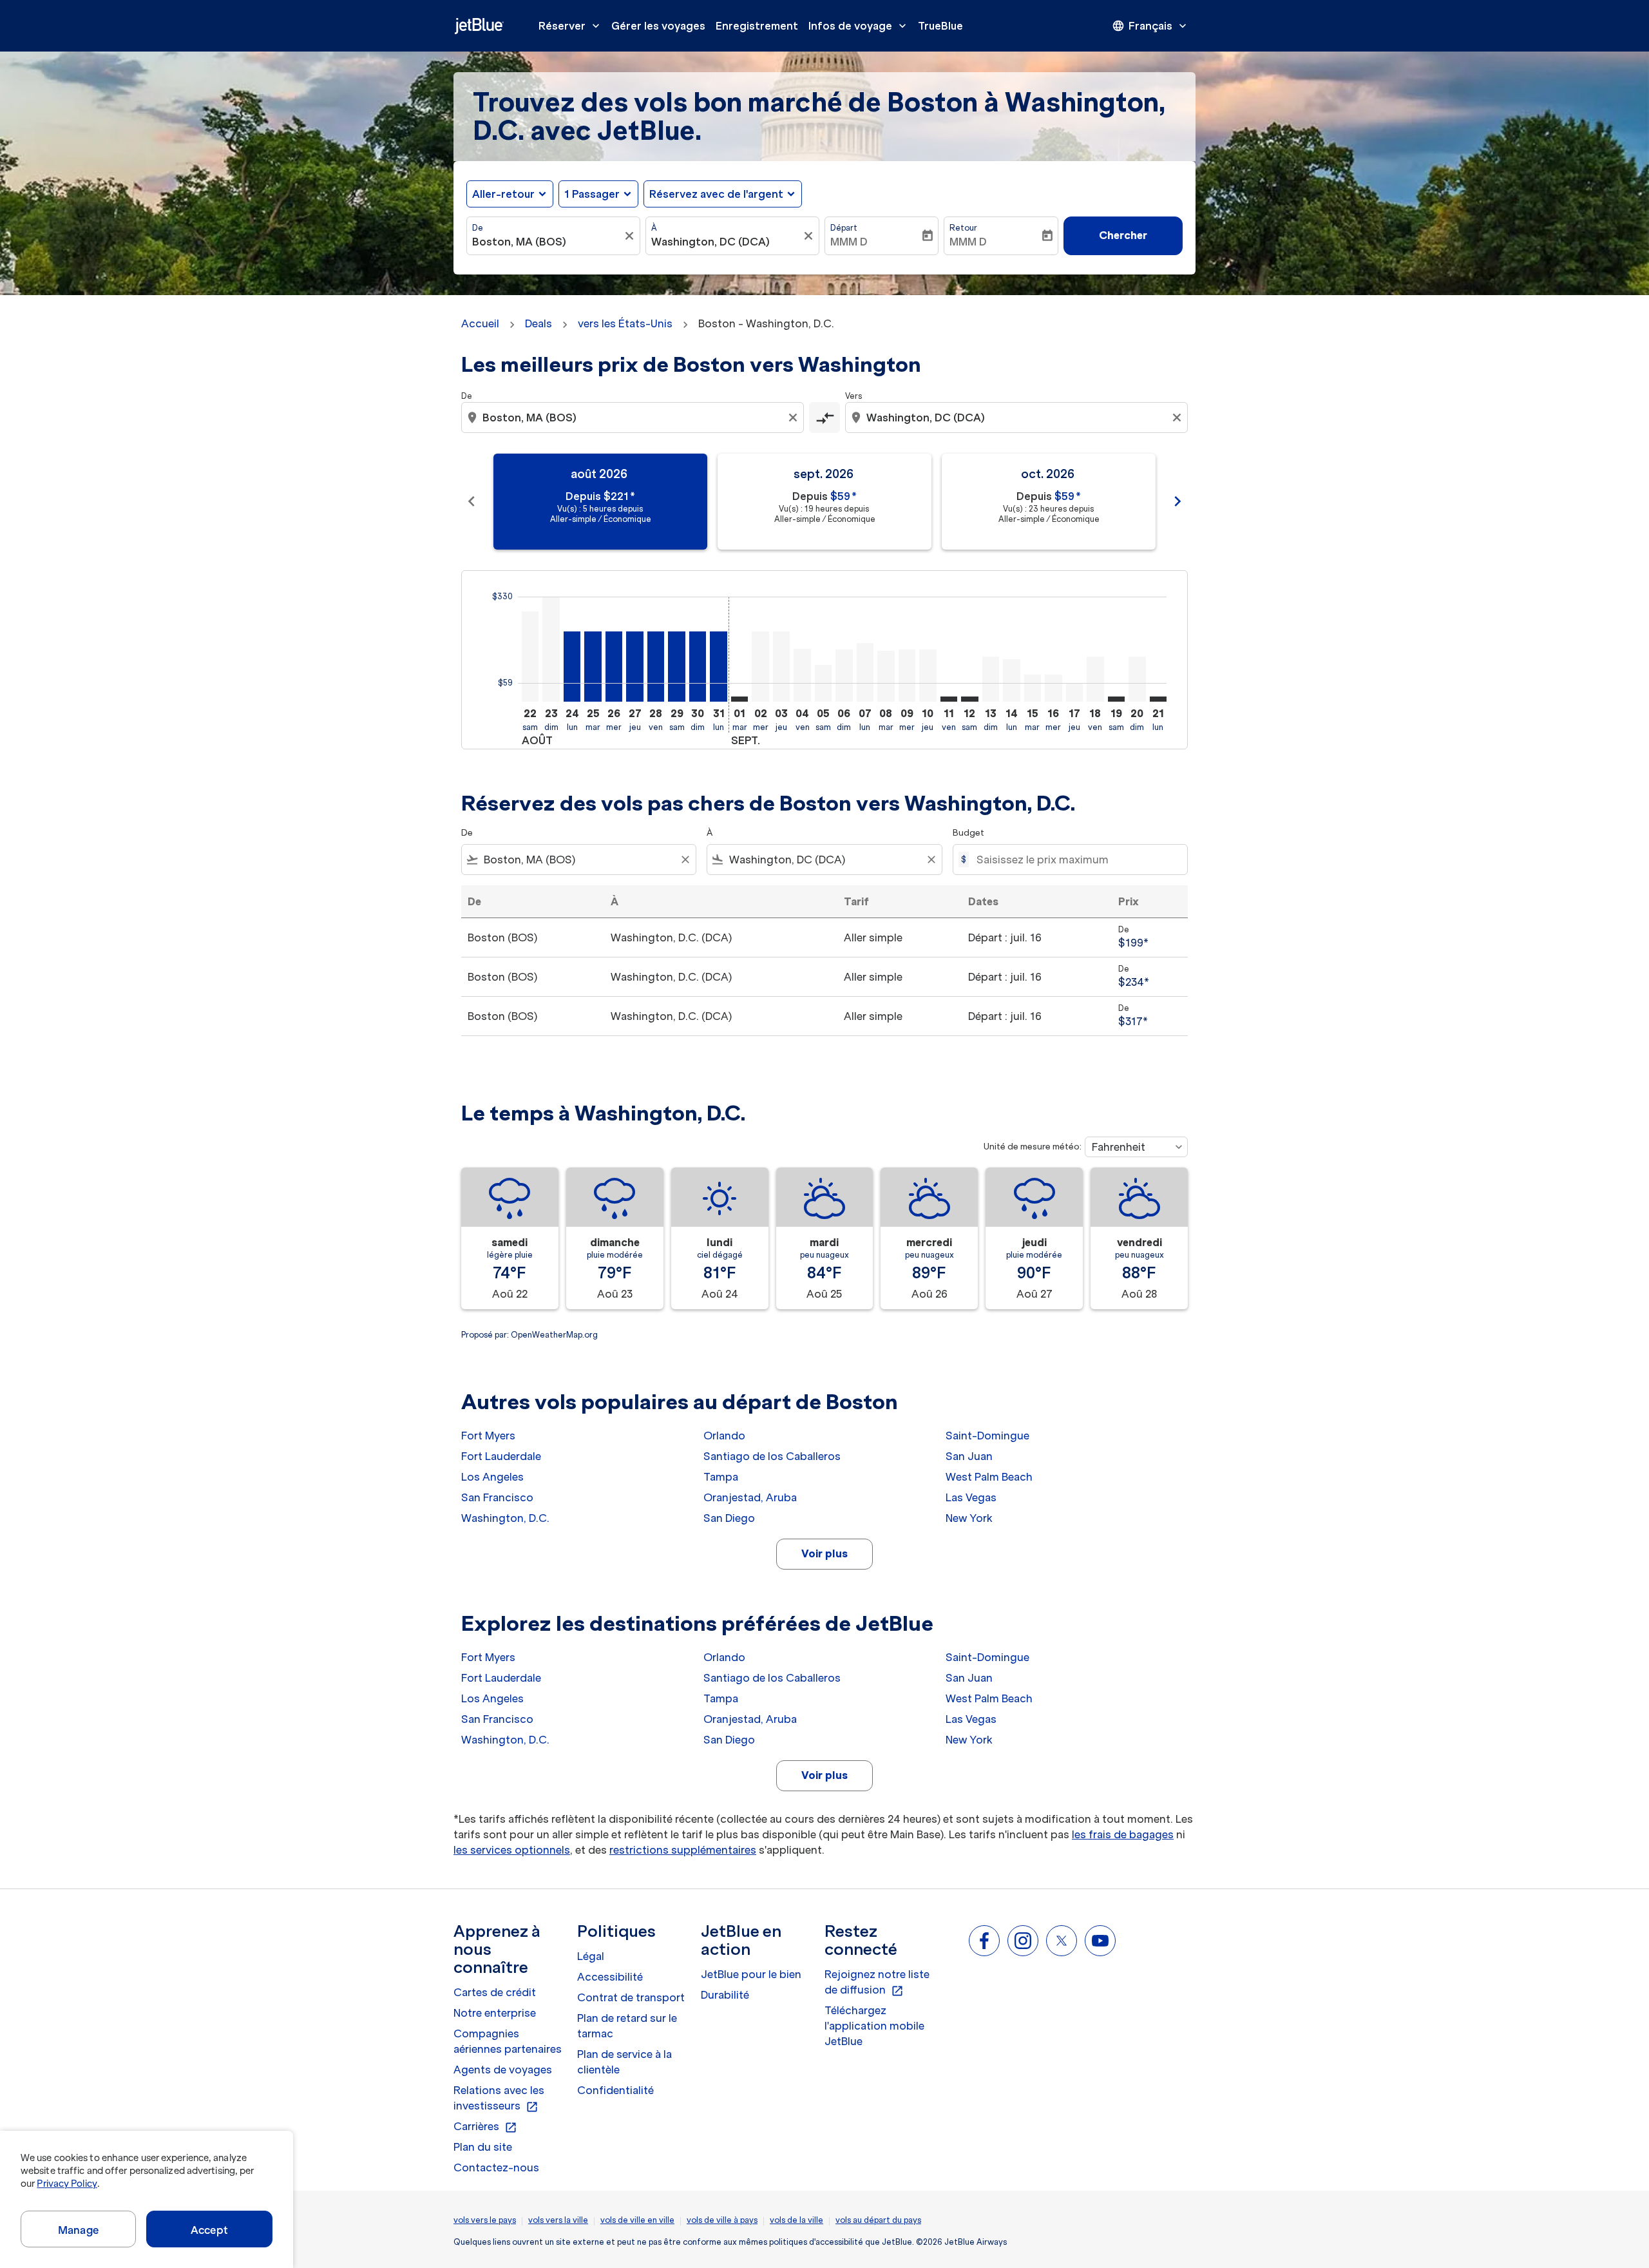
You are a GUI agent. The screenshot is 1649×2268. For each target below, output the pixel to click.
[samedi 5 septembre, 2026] (823, 683)
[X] (1062, 1941)
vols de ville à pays (722, 2220)
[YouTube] (1100, 1941)
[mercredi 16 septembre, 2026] (1053, 688)
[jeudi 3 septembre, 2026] (781, 667)
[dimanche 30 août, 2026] (698, 667)
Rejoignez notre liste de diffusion (877, 1983)
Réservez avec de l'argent (716, 194)
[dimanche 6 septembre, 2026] (844, 676)
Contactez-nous (496, 2167)
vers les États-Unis (625, 323)
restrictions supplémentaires (683, 1850)
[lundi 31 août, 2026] (718, 667)
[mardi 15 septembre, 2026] (1033, 688)
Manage (78, 2230)
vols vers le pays (485, 2220)
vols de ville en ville (637, 2220)
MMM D (849, 242)
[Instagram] (1023, 1941)
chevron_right (1177, 501)
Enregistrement (757, 26)
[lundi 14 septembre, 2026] (1011, 680)
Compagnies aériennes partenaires (508, 2041)
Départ (844, 228)
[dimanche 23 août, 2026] (551, 649)
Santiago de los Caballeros (772, 1456)
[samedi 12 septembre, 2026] (969, 699)
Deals (539, 323)
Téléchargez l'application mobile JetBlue (874, 2026)
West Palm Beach (989, 1477)
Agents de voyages (503, 2070)
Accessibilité (610, 1977)
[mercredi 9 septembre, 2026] (907, 676)
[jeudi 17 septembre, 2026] (1074, 692)
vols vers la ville (558, 2220)
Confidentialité (615, 2090)
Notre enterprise (495, 2013)
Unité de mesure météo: (1033, 1147)
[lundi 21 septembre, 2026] (1158, 699)
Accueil (480, 323)
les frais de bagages (1123, 1834)
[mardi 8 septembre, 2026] (886, 676)
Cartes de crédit (495, 1992)
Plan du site (483, 2147)
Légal (591, 1956)
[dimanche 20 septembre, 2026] (1137, 679)
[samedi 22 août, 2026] (530, 657)
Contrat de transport (631, 1997)
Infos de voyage (859, 26)
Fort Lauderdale (501, 1456)
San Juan (969, 1456)
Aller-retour (503, 194)
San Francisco (497, 1497)
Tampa (721, 1477)
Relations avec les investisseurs (499, 2099)
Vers (853, 396)
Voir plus (824, 1553)
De (478, 228)
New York (969, 1518)
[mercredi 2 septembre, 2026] (760, 667)
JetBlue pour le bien (751, 1974)
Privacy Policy (67, 2184)
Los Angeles (492, 1477)
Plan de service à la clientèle (624, 2062)
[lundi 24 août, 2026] (572, 667)
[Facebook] (984, 1941)
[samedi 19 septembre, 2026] (1116, 699)
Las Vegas (971, 1497)
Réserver (570, 26)
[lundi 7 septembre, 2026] (865, 672)
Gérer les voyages (658, 26)
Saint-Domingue (987, 1436)
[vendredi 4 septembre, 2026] (802, 675)
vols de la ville (796, 2220)
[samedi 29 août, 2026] (676, 667)
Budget (968, 833)
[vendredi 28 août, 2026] (656, 667)
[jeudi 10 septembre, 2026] (928, 676)
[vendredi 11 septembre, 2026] (949, 699)
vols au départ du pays (878, 2220)
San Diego (729, 1518)
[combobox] (547, 242)
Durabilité (725, 1995)
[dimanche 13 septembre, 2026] (991, 679)
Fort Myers (488, 1436)
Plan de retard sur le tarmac (627, 2026)
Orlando (724, 1436)
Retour (963, 228)
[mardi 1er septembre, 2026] (739, 699)
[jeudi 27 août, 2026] (634, 667)
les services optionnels (512, 1850)
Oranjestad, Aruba (750, 1497)
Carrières (485, 2127)
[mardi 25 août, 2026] (593, 667)
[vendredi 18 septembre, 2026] (1095, 679)
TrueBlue (940, 26)
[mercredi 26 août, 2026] (614, 667)
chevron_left (472, 501)
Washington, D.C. (505, 1518)
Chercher (1123, 235)
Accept (209, 2230)
